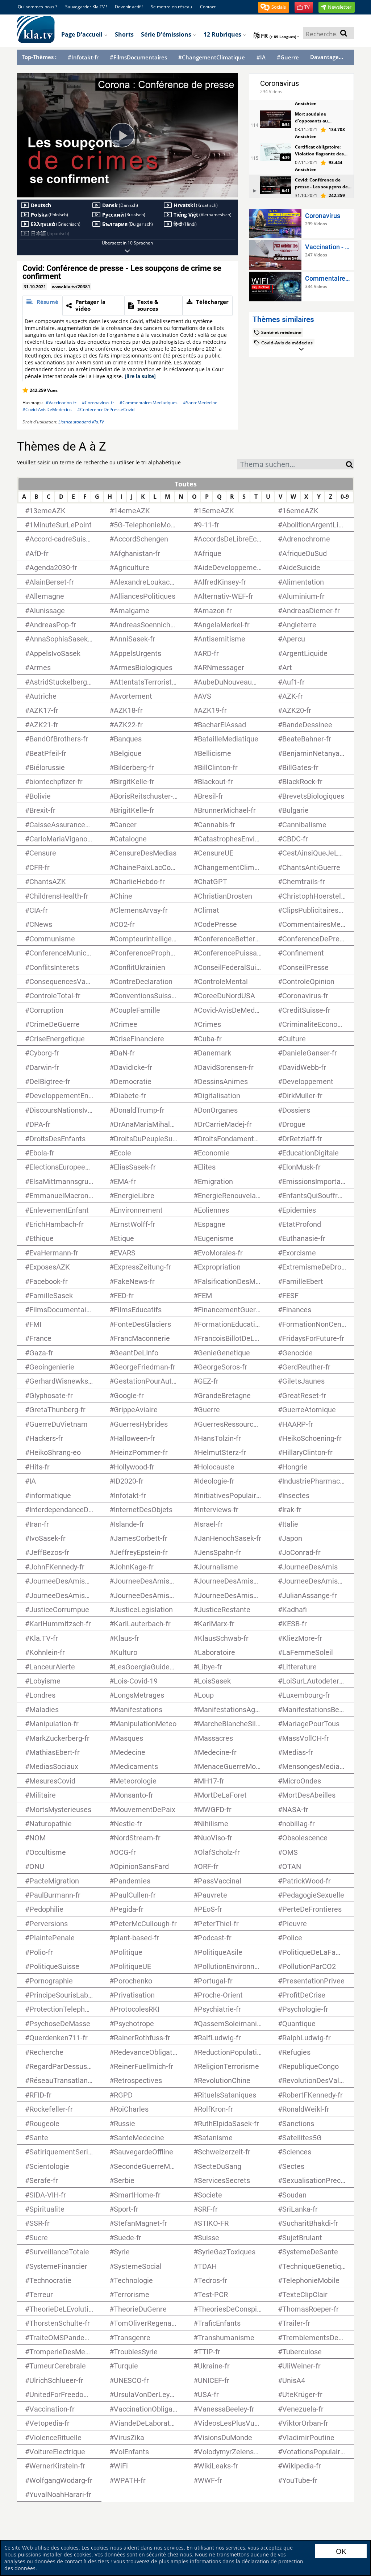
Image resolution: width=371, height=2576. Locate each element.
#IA (261, 57)
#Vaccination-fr (61, 403)
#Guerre (288, 57)
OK (341, 2551)
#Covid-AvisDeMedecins (47, 409)
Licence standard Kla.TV (81, 422)
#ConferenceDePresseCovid (106, 409)
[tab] (42, 306)
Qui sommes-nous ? (37, 7)
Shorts (124, 34)
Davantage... (327, 57)
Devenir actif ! (129, 7)
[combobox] (292, 464)
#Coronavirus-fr (98, 403)
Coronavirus (280, 83)
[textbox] (292, 465)
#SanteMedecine (200, 403)
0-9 (345, 497)
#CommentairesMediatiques (149, 403)
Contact (208, 7)
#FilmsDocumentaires (138, 57)
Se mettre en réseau (171, 7)
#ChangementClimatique (212, 57)
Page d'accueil (83, 34)
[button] (274, 7)
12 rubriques (223, 34)
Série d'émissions (167, 34)
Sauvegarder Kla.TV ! (86, 7)
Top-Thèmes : (39, 57)
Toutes (186, 484)
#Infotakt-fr (83, 57)
